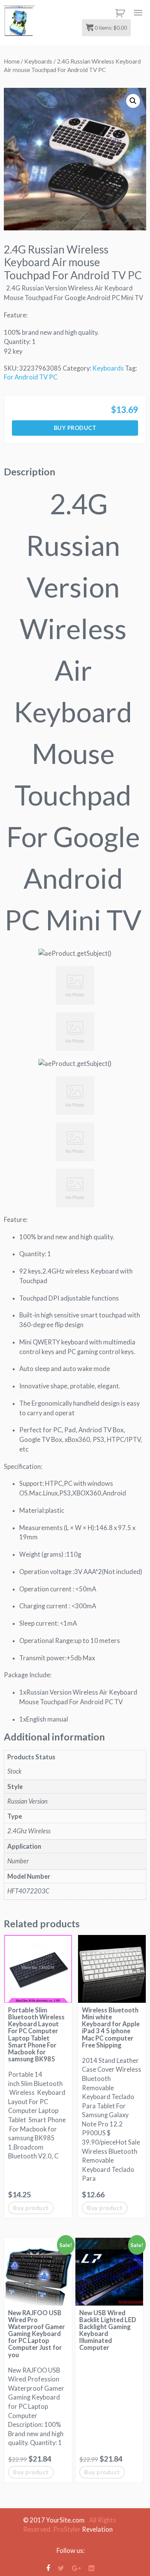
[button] (133, 101)
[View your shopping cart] (119, 13)
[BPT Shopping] (19, 21)
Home (12, 61)
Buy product (75, 428)
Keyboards (38, 61)
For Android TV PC (31, 377)
